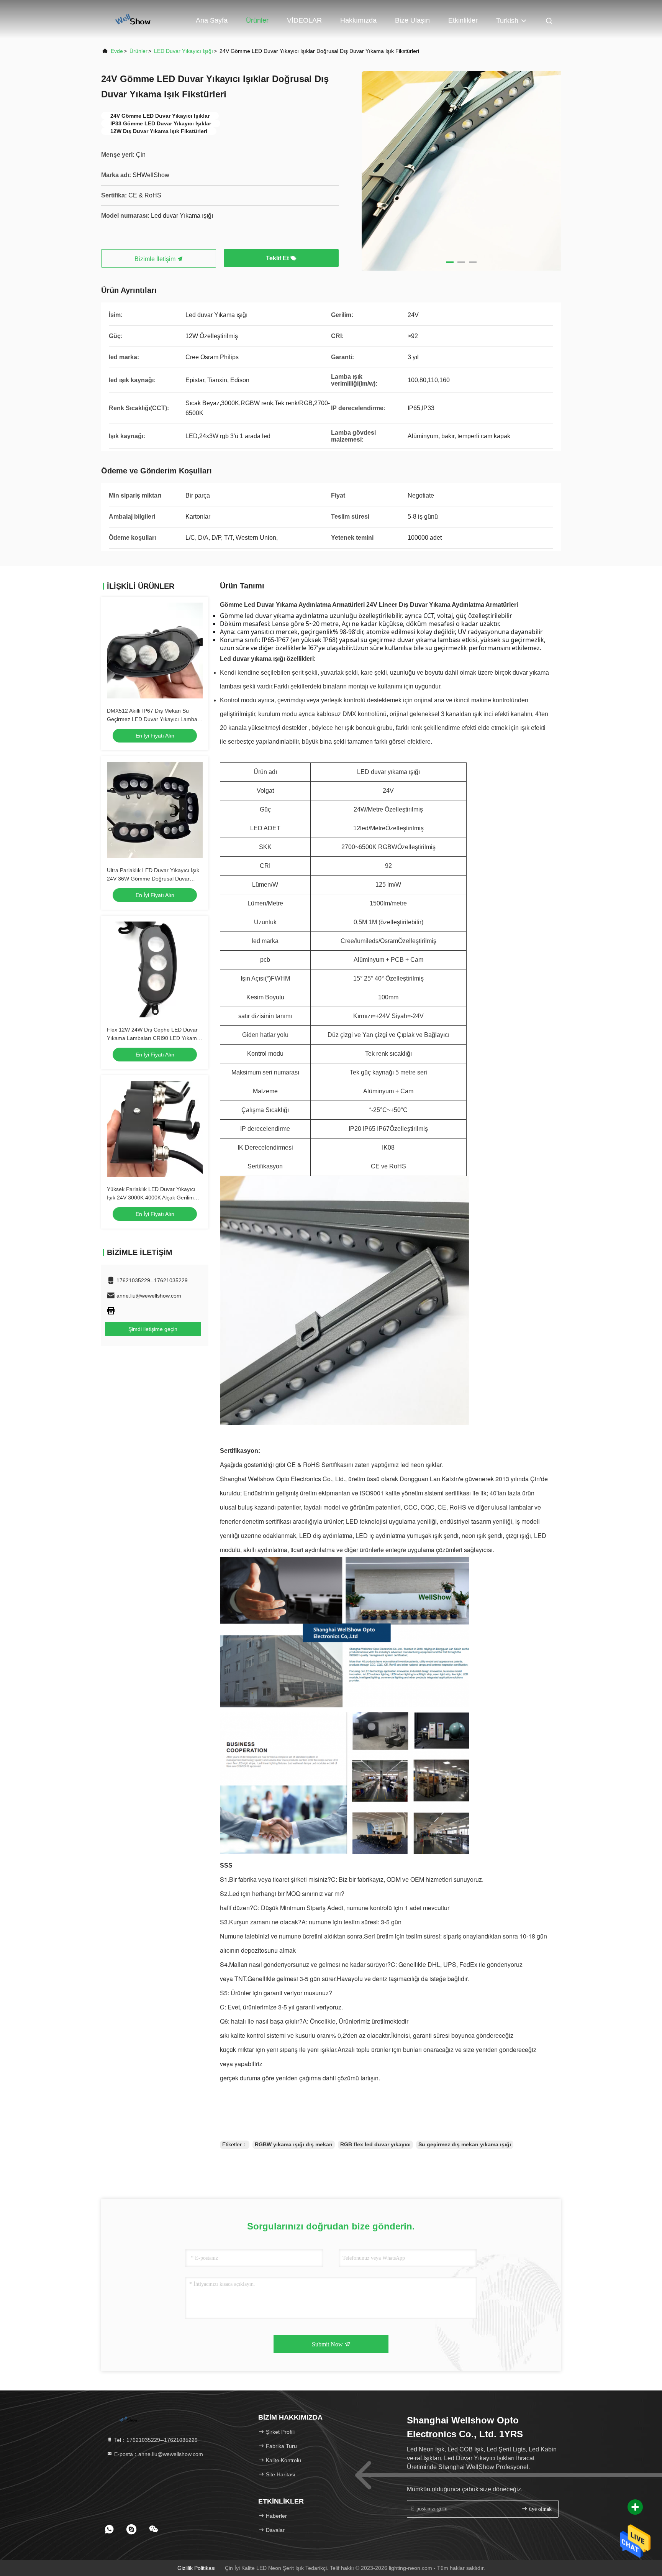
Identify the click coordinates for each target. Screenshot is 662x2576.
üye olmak (540, 2509)
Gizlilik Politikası (197, 2568)
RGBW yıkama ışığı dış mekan (294, 2144)
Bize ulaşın (412, 20)
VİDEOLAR (304, 20)
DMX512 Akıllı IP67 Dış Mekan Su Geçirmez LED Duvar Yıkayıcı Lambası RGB (154, 719)
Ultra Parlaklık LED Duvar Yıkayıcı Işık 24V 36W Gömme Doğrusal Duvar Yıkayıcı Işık (153, 879)
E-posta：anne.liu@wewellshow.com (158, 2454)
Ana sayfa (212, 20)
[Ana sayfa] (132, 19)
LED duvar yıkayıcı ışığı (184, 51)
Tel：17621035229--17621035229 (155, 2440)
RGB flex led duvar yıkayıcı (375, 2144)
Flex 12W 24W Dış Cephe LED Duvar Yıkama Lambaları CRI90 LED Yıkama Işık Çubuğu (153, 1038)
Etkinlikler (463, 20)
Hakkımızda (358, 20)
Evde (117, 51)
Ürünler (257, 20)
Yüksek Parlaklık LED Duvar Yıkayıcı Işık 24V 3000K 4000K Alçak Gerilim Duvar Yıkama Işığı (151, 1198)
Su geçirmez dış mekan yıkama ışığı (465, 2144)
